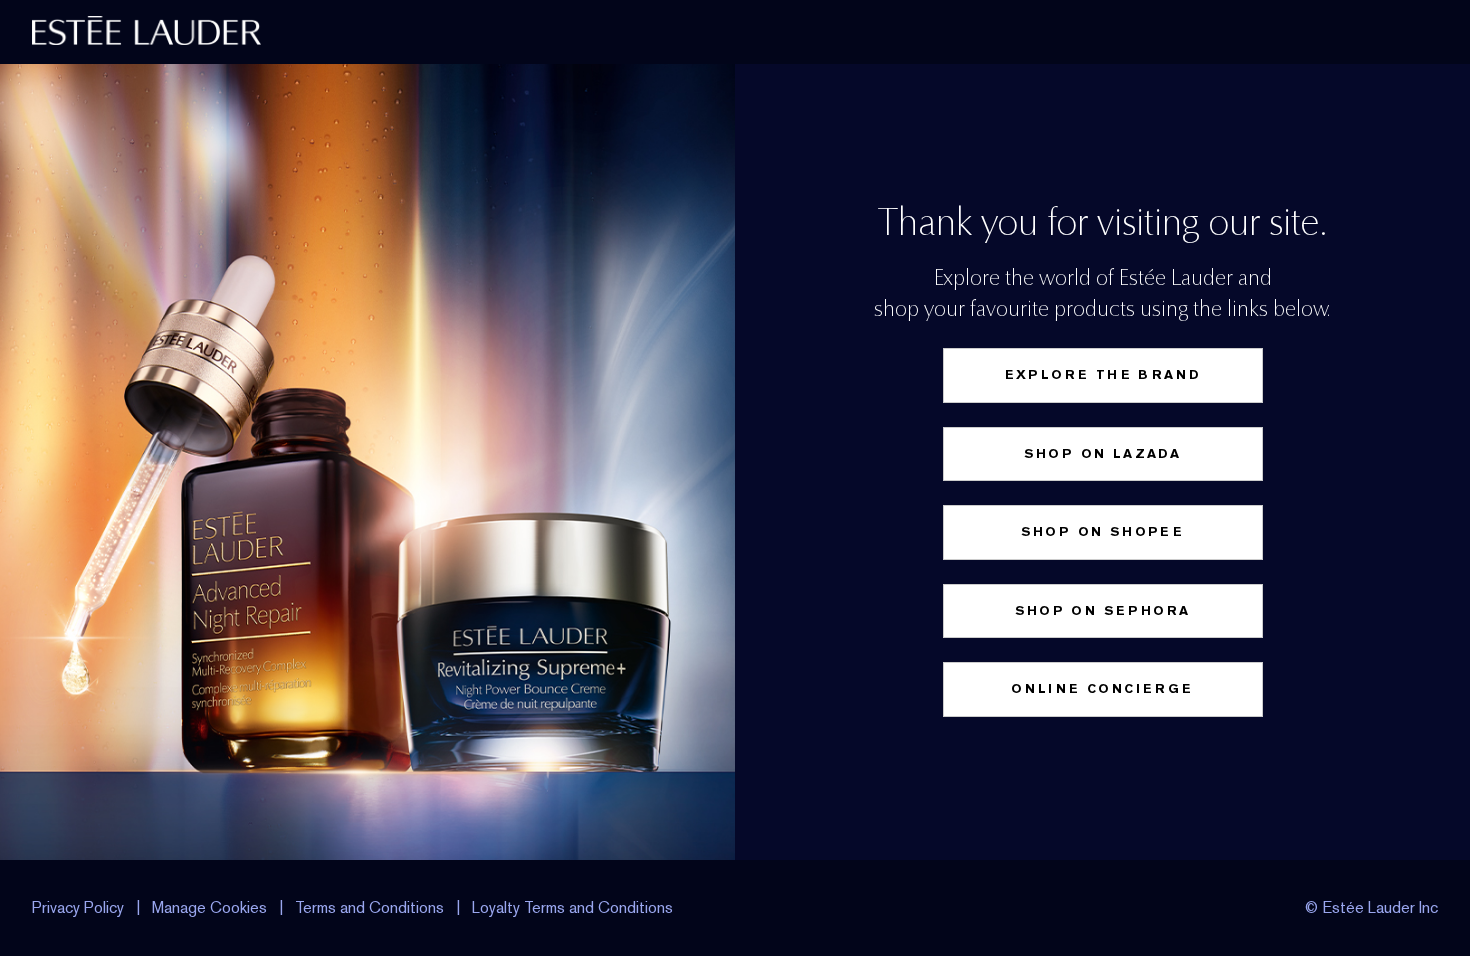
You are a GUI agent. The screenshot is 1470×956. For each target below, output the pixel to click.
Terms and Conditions (369, 907)
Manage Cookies (209, 907)
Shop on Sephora (1103, 610)
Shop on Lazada (1103, 453)
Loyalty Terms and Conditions (572, 907)
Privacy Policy (78, 907)
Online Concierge (1102, 688)
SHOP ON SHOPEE (1103, 531)
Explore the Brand (1103, 374)
